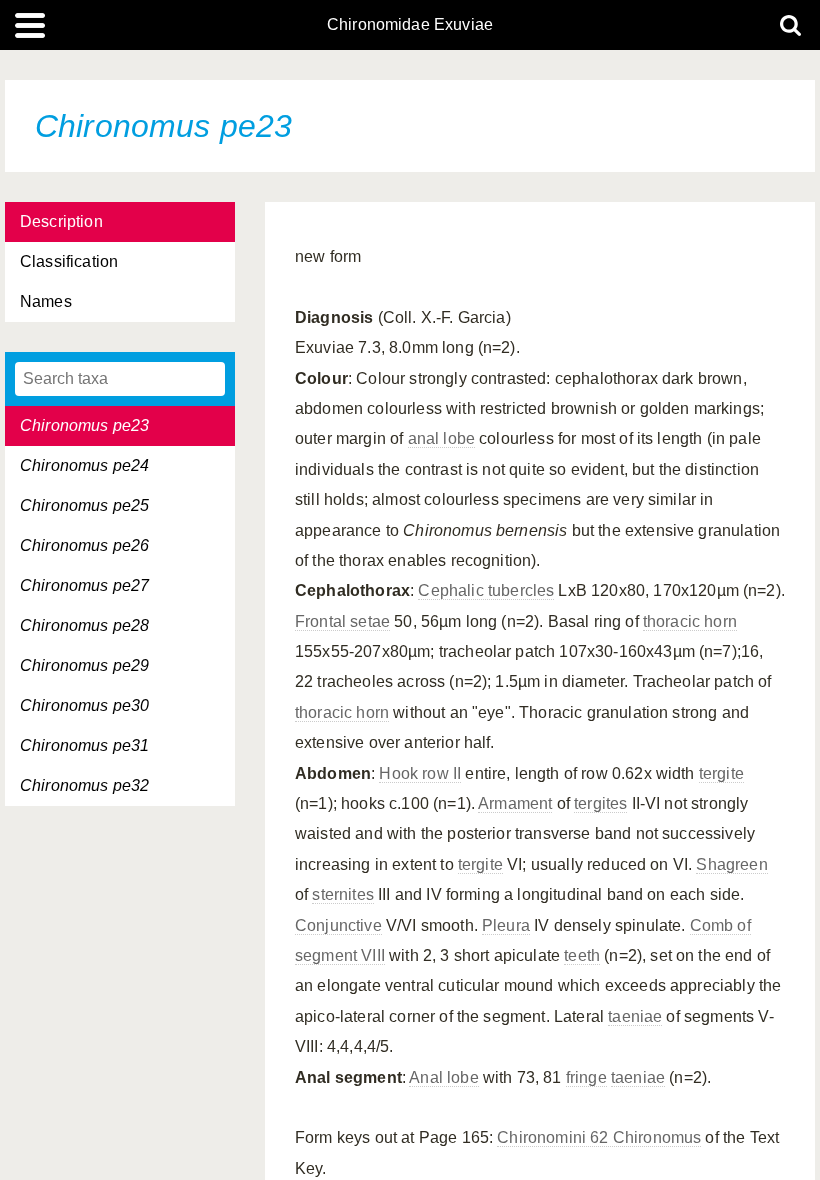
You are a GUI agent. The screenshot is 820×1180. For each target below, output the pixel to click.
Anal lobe (443, 1077)
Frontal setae (342, 621)
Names (46, 301)
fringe (586, 1077)
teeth (582, 955)
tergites (600, 803)
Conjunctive (338, 925)
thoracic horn (690, 621)
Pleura (506, 925)
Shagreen (731, 864)
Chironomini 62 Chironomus (599, 1137)
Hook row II (420, 773)
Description (61, 221)
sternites (342, 894)
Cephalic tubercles (486, 590)
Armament (515, 803)
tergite (721, 773)
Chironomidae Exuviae (410, 25)
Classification (69, 261)
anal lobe (441, 438)
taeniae (635, 1016)
